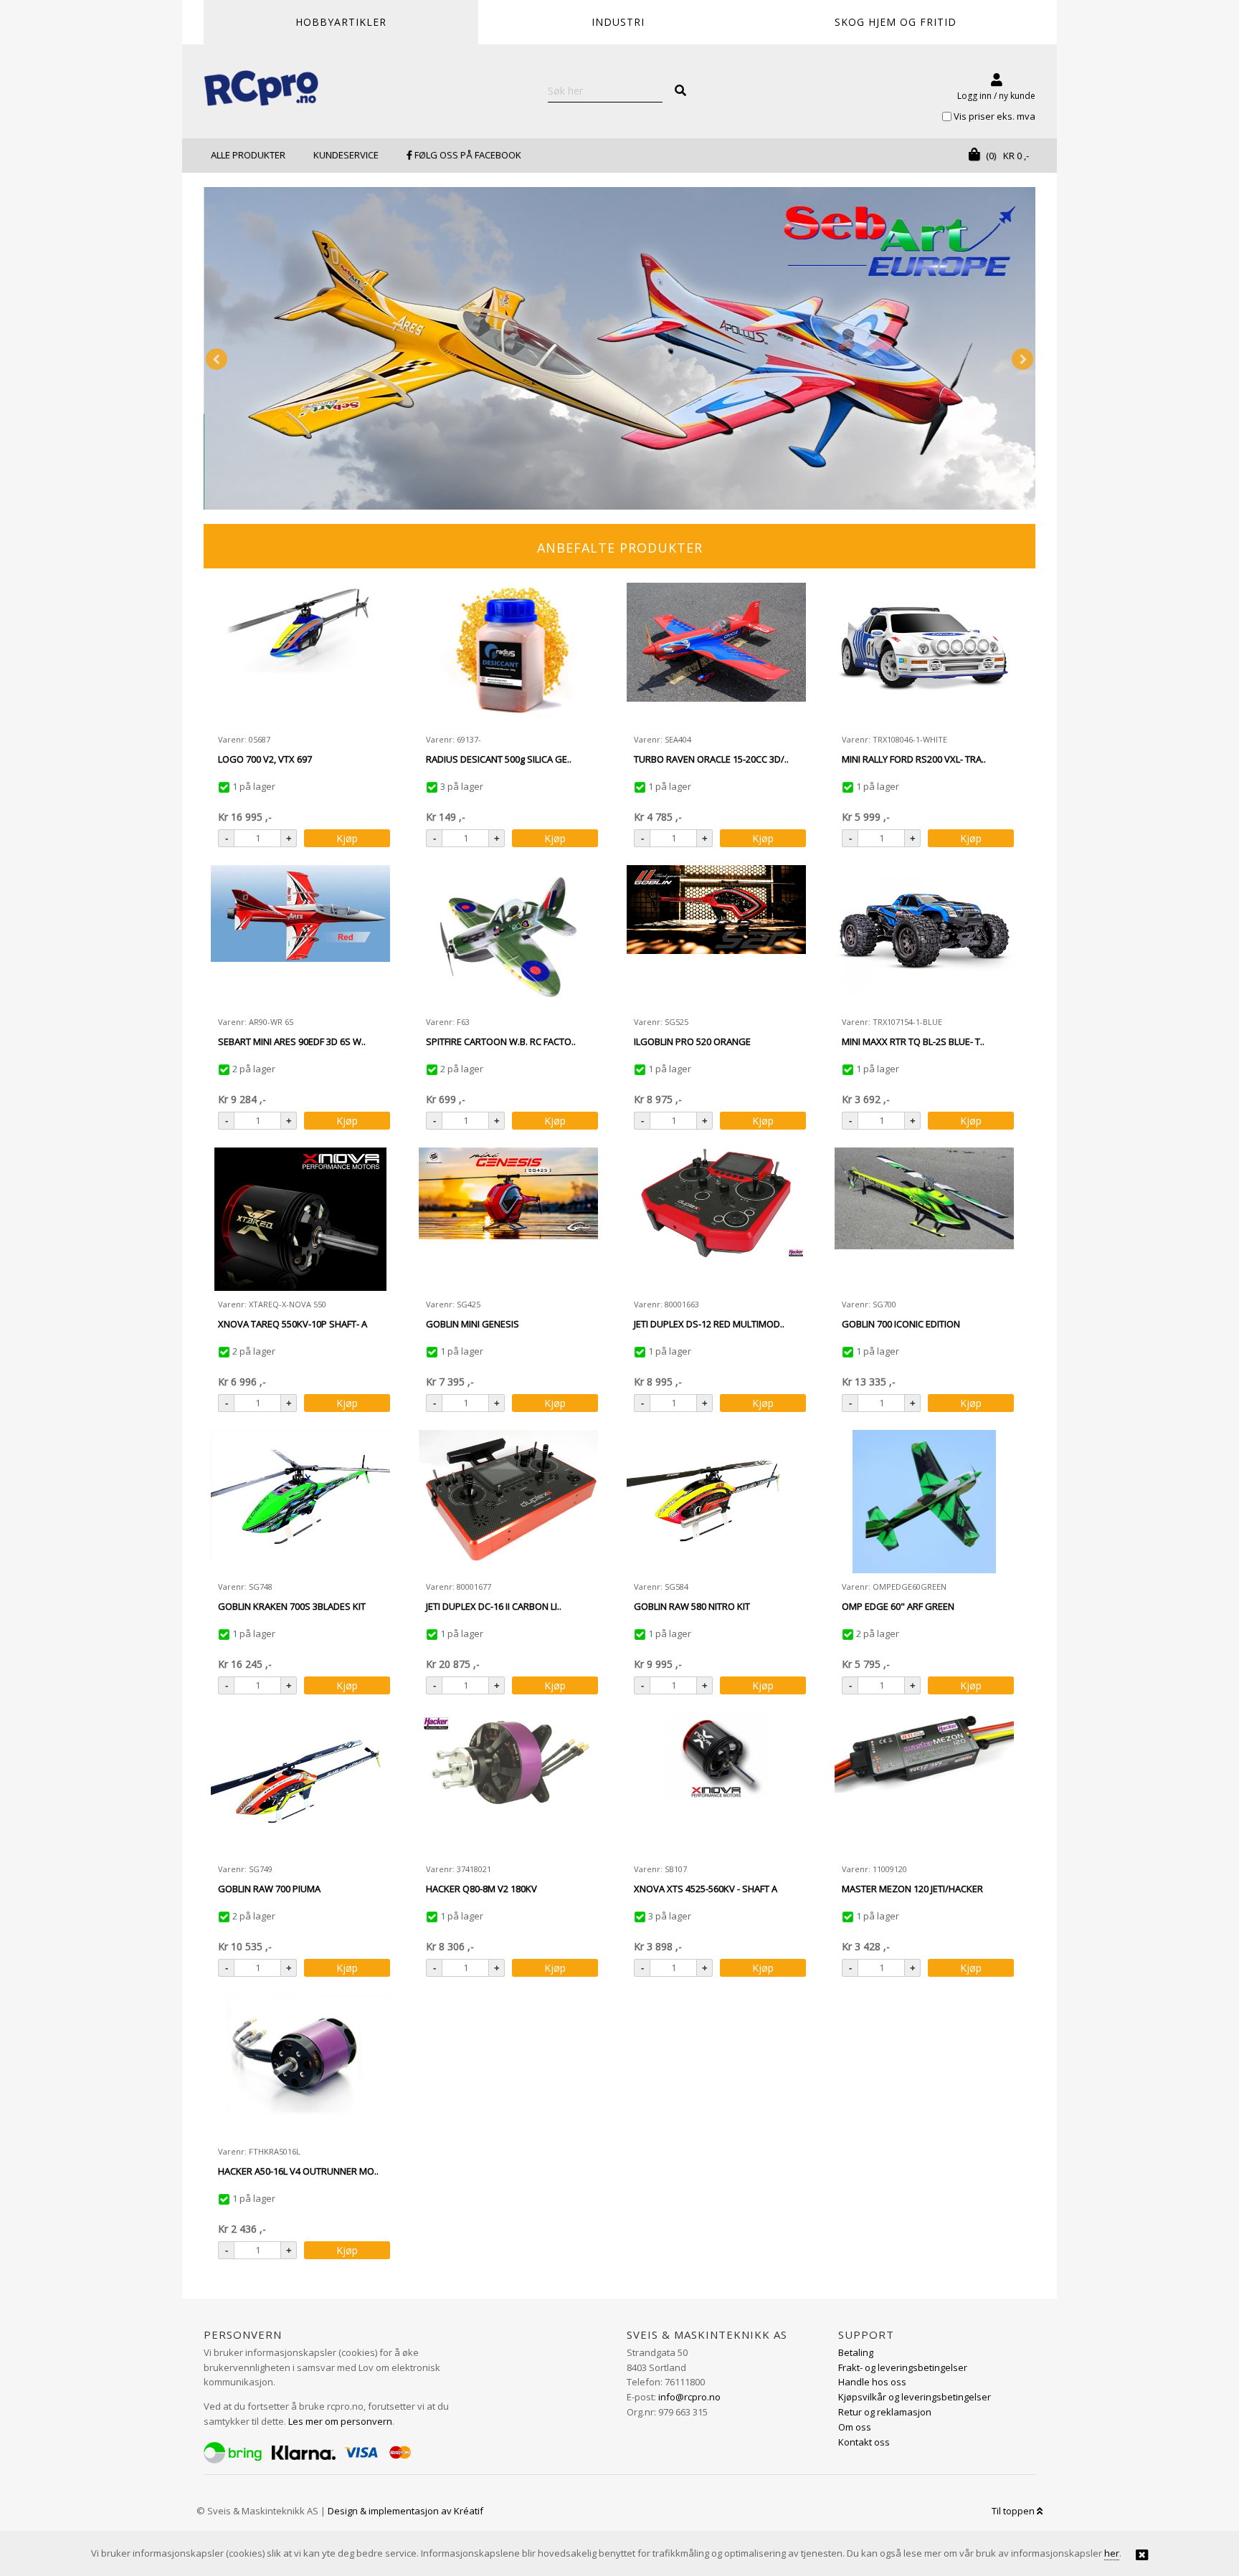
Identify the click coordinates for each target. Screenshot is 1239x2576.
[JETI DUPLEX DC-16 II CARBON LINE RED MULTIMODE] (508, 1502)
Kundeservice (346, 155)
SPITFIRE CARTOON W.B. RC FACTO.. (501, 1041)
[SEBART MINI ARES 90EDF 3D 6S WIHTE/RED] (300, 937)
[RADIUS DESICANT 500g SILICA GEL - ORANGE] (508, 654)
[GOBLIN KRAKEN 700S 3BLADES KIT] (300, 1502)
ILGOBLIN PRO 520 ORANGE (692, 1041)
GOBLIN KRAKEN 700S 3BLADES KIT (292, 1606)
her (1112, 2553)
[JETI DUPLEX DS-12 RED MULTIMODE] (716, 1219)
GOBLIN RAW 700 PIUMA (269, 1889)
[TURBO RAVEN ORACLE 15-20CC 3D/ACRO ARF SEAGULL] (716, 654)
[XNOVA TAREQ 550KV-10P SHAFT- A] (300, 1219)
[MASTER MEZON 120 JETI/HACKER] (924, 1784)
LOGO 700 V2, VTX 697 (265, 759)
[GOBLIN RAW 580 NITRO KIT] (716, 1502)
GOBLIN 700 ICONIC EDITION (901, 1324)
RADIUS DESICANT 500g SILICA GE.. (499, 759)
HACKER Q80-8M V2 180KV (481, 1889)
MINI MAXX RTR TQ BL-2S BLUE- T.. (913, 1041)
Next (1022, 359)
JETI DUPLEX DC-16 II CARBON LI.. (494, 1606)
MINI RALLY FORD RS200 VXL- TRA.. (914, 759)
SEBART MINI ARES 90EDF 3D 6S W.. (292, 1041)
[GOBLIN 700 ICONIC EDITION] (924, 1219)
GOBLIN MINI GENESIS (473, 1324)
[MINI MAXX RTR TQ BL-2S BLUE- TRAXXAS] (924, 937)
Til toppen (1014, 2511)
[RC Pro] (261, 90)
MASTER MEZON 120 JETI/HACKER (912, 1889)
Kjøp (347, 838)
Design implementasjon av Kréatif (405, 2511)
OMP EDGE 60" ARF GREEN (898, 1606)
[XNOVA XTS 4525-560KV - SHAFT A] (716, 1784)
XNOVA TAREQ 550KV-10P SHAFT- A (293, 1324)
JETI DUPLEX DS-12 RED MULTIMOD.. (709, 1324)
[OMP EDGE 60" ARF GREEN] (924, 1502)
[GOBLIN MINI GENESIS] (508, 1219)
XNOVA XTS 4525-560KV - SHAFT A (706, 1889)
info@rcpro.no (689, 2397)
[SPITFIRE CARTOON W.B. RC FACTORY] (508, 937)
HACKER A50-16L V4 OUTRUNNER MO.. (298, 2171)
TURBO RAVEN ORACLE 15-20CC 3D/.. (711, 759)
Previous (217, 359)
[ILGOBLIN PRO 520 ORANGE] (716, 937)
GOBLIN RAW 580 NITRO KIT (692, 1606)
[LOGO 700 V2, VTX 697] (300, 654)
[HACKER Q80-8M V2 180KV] (508, 1784)
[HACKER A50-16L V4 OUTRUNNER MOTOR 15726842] (300, 2066)
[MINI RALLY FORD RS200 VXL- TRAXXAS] (924, 654)
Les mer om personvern (340, 2421)
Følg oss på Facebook (467, 155)
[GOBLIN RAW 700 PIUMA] (300, 1784)
